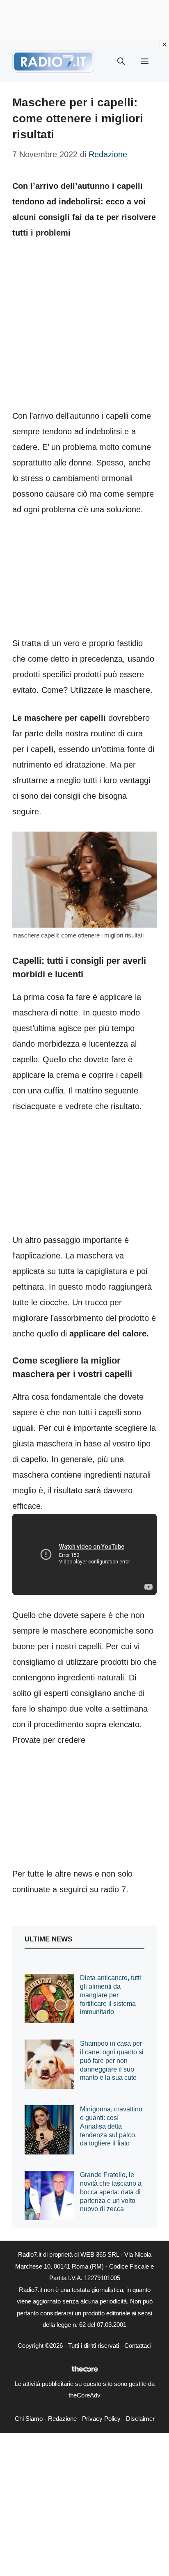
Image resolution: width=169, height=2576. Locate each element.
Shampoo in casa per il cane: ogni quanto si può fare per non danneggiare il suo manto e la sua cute (112, 2060)
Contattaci (138, 2346)
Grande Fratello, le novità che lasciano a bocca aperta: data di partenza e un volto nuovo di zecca (111, 2192)
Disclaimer (140, 2419)
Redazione (62, 2419)
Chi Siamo (29, 2419)
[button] (121, 62)
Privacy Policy (101, 2419)
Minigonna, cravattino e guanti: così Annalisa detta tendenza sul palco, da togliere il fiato (111, 2126)
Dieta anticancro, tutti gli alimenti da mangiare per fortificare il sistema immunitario (111, 1995)
